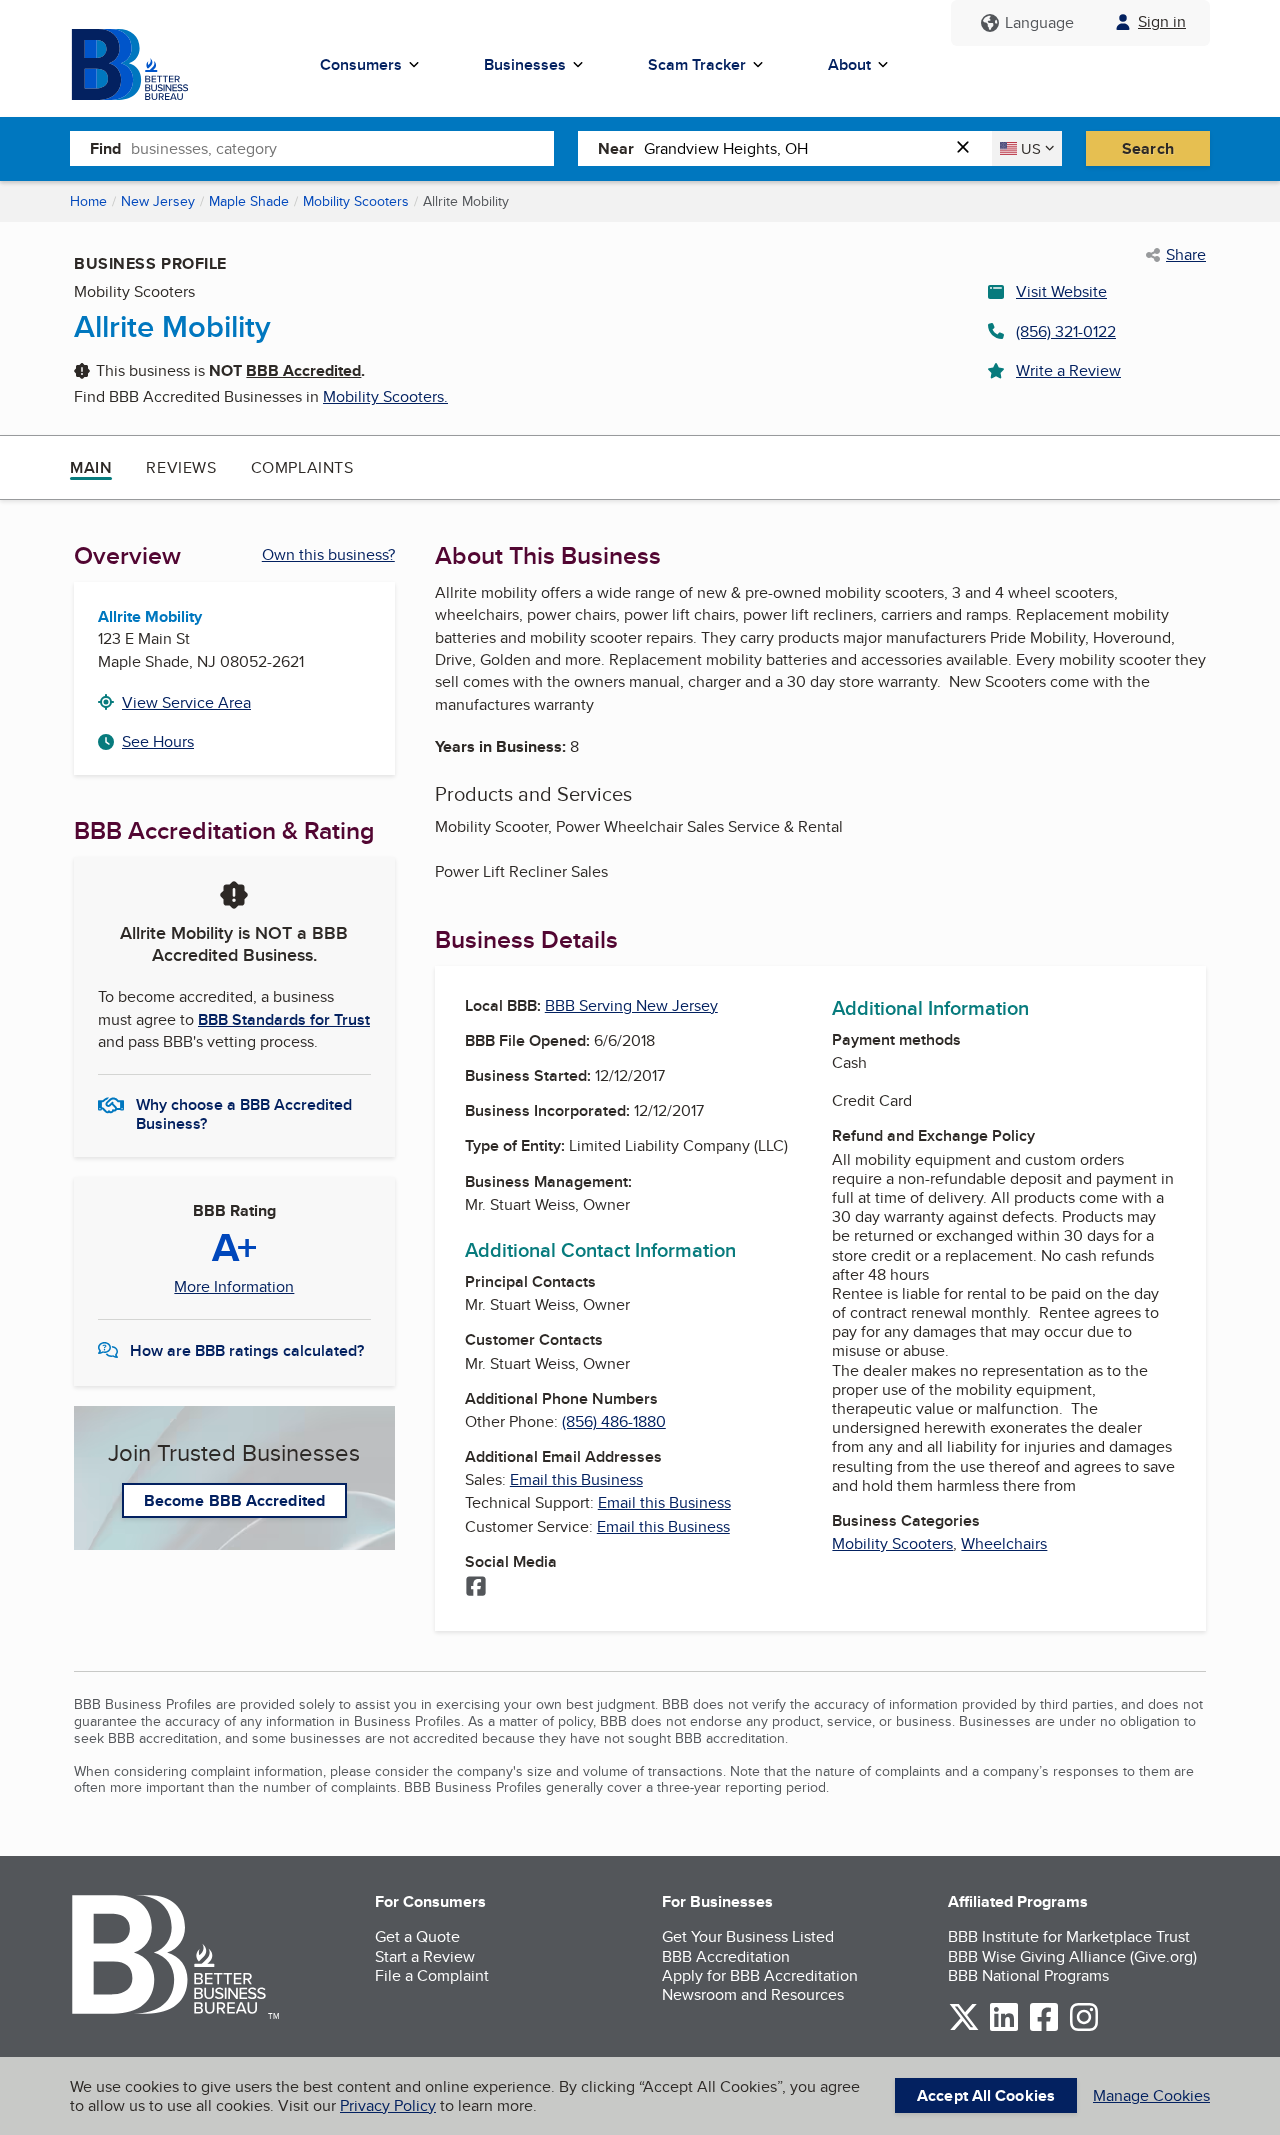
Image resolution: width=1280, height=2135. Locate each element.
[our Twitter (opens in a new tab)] (964, 2027)
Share (1186, 255)
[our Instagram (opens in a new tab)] (1084, 2027)
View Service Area (186, 702)
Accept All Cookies (986, 2095)
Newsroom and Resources (753, 1994)
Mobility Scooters (356, 201)
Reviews (181, 467)
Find (105, 148)
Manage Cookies (1151, 2095)
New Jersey (158, 201)
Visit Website (1061, 291)
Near (616, 148)
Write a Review (1068, 370)
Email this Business (576, 1479)
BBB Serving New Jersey (631, 1005)
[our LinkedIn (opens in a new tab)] (1004, 2027)
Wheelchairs (1004, 1543)
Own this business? (328, 554)
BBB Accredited (303, 370)
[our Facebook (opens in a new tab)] (1044, 2027)
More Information (234, 1287)
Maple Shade (249, 201)
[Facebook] (476, 1588)
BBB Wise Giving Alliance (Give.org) (1072, 1956)
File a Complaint (432, 1975)
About (849, 64)
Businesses (525, 64)
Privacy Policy (388, 2105)
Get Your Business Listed (748, 1936)
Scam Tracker (697, 64)
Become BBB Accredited (234, 1500)
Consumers (361, 64)
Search (1148, 148)
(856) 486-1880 (614, 1421)
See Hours (158, 741)
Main (91, 467)
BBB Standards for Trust (284, 1019)
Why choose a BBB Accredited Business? (244, 1113)
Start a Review (425, 1956)
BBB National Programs (1028, 1975)
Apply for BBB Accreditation (760, 1975)
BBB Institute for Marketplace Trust (1069, 1936)
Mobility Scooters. (385, 396)
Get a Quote (417, 1936)
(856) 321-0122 (1066, 331)
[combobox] (342, 148)
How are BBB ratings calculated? (247, 1350)
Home (88, 201)
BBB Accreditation (726, 1956)
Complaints (302, 467)
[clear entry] (969, 148)
